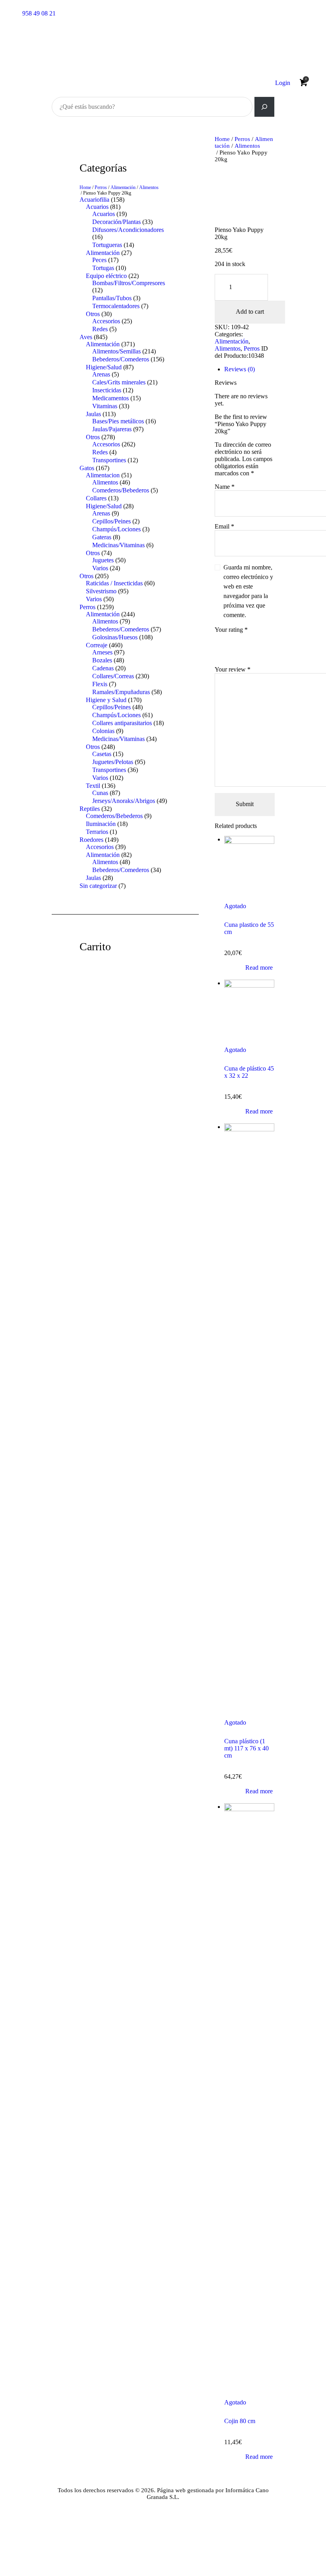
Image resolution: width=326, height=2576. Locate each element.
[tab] (249, 369)
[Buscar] (264, 107)
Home (222, 139)
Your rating (231, 630)
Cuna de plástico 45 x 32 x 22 (249, 1072)
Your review (233, 669)
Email (224, 526)
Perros (242, 139)
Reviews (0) (240, 369)
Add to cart (250, 312)
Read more (259, 968)
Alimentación (232, 341)
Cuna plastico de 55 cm (249, 928)
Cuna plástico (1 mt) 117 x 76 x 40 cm (246, 1748)
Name (225, 487)
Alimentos (247, 146)
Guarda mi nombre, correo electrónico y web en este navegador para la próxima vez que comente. (248, 591)
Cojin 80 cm (240, 2421)
